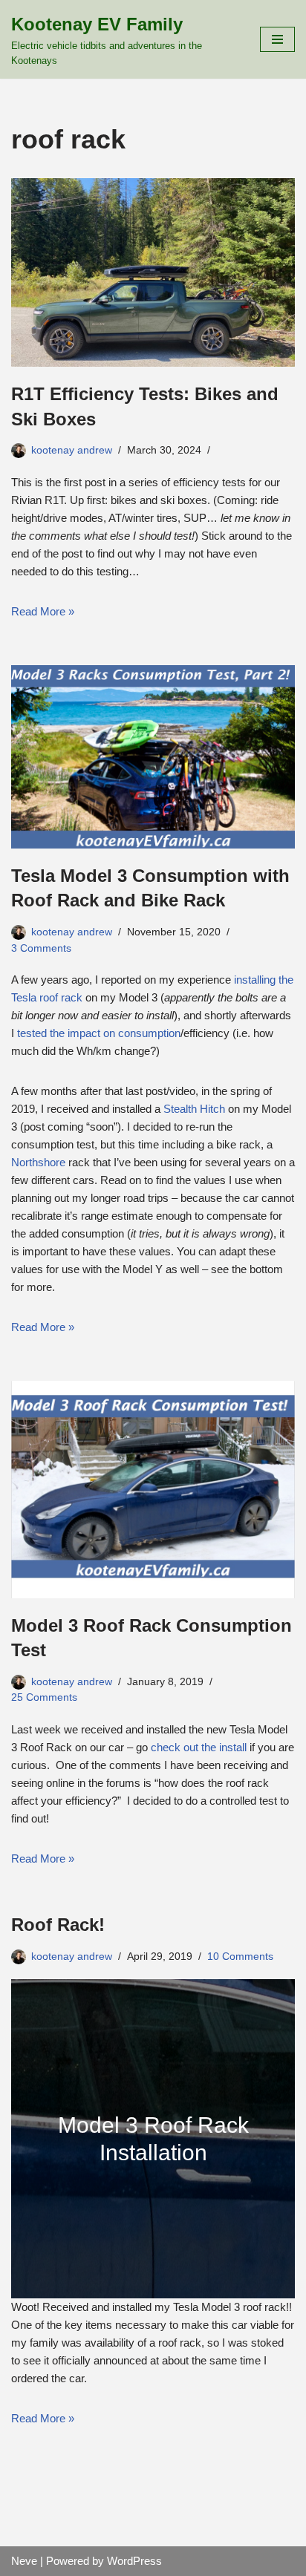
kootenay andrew (72, 450)
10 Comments (240, 1956)
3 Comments (41, 948)
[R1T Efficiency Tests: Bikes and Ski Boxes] (153, 273)
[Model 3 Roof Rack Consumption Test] (153, 1490)
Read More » (43, 611)
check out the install (199, 1747)
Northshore (38, 1162)
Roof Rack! (58, 1925)
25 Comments (44, 1697)
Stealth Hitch (194, 1109)
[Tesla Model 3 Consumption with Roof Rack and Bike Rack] (153, 757)
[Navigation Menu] (277, 39)
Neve (24, 2561)
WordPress (134, 2561)
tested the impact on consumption (99, 1033)
